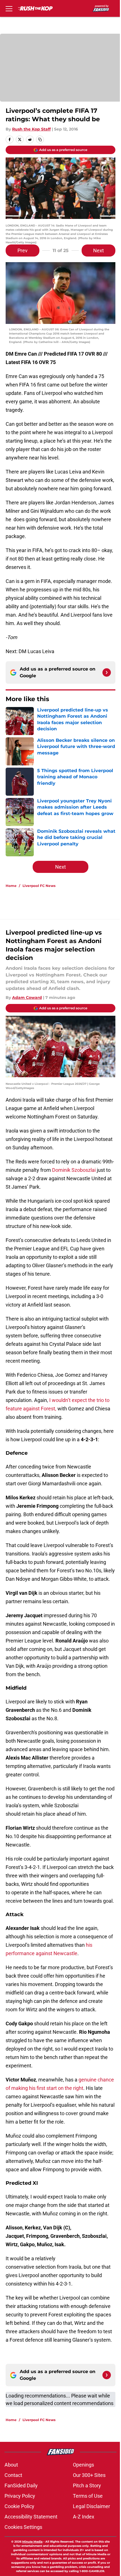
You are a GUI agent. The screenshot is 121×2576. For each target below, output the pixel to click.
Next (98, 250)
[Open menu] (9, 8)
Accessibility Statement (31, 2517)
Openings (83, 2465)
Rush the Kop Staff (31, 129)
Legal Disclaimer (91, 2506)
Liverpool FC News (39, 886)
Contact (13, 2475)
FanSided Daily (21, 2485)
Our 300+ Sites (89, 2475)
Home (11, 886)
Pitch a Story (87, 2485)
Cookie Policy (19, 2506)
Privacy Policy (20, 2496)
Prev (23, 250)
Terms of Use (88, 2496)
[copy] (40, 139)
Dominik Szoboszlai (74, 1170)
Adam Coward (27, 998)
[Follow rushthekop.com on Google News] (107, 672)
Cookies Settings (23, 2527)
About (11, 2465)
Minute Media (32, 2542)
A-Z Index (84, 2517)
